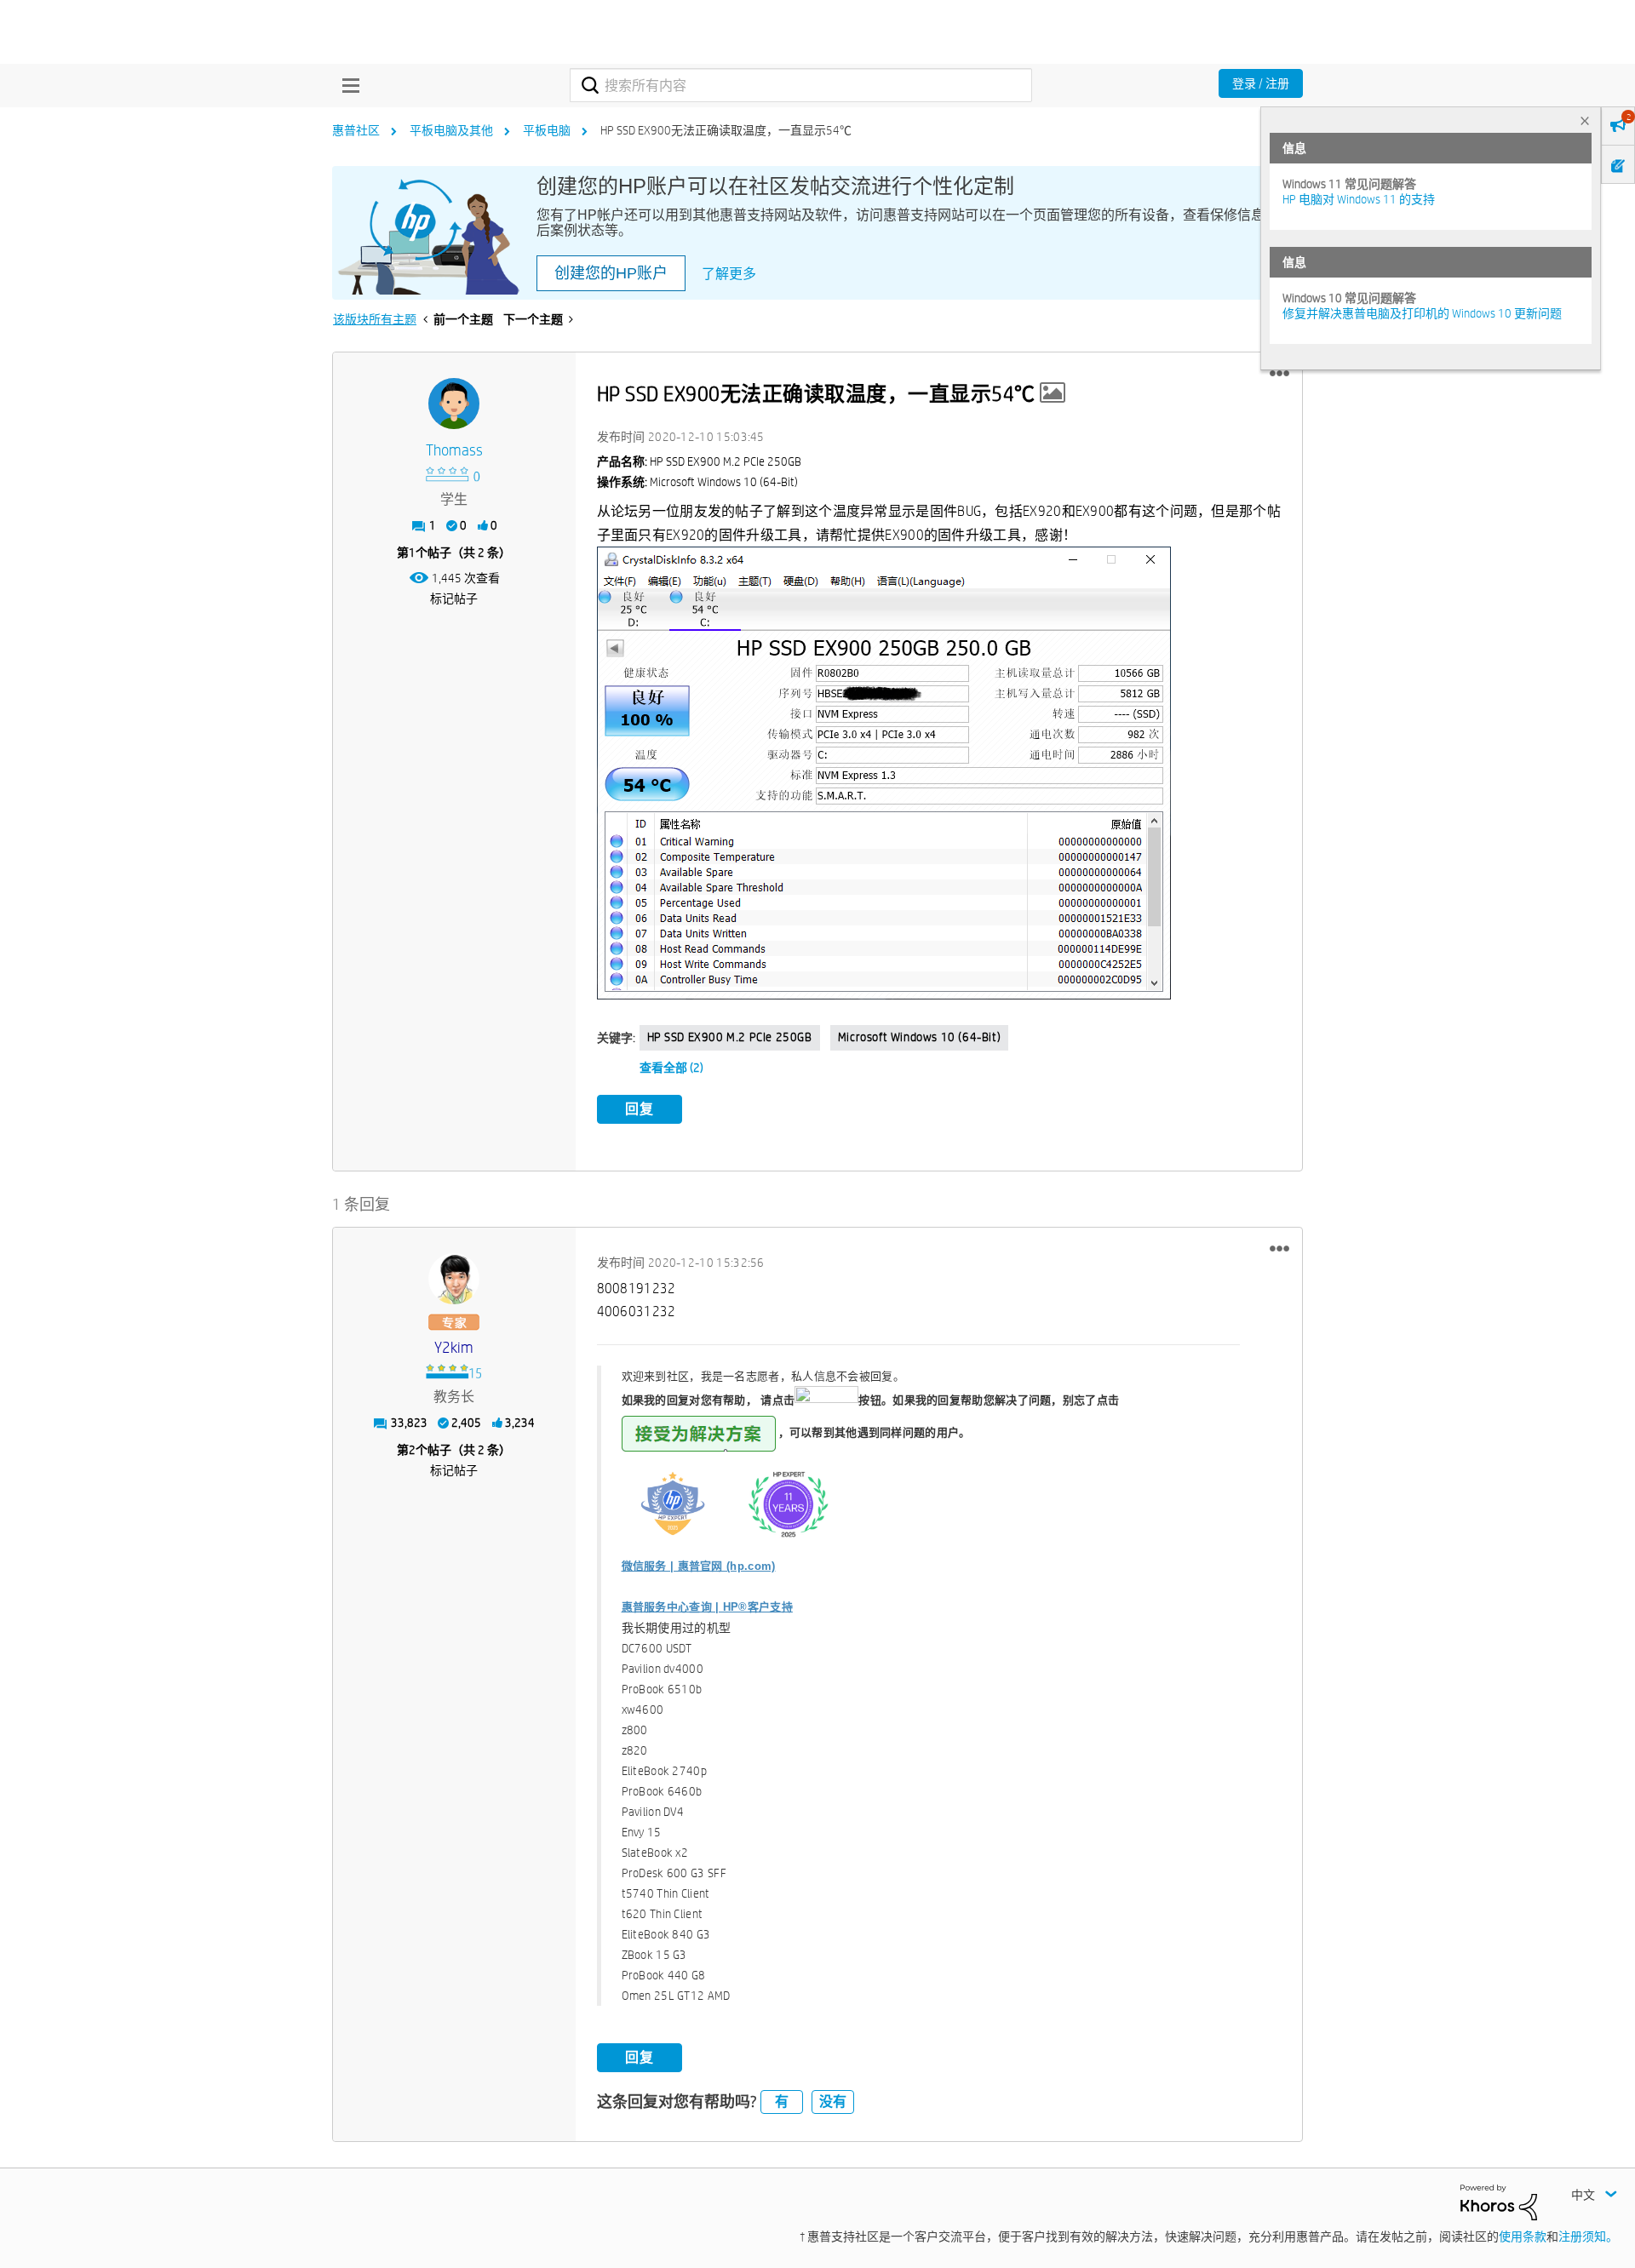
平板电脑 (547, 130)
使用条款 (1523, 2236)
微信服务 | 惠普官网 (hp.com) (699, 1566)
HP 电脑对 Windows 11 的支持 (1359, 199)
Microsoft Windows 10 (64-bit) (919, 1037)
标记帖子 (454, 598)
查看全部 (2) (671, 1068)
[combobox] (801, 85)
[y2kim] (454, 1279)
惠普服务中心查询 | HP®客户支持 (707, 1607)
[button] (1279, 374)
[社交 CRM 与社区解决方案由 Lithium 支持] (1499, 2201)
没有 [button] (833, 2102)
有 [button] (782, 2102)
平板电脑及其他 (451, 130)
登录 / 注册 (1261, 83)
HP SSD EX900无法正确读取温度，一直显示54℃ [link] (726, 130)
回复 (640, 1109)
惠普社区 (356, 130)
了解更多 (729, 274)
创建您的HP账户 (611, 273)
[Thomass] (454, 404)
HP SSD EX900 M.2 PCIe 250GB (730, 1037)
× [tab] (1585, 120)
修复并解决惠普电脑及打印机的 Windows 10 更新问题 (1422, 313)
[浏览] (347, 85)
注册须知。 (1588, 2236)
